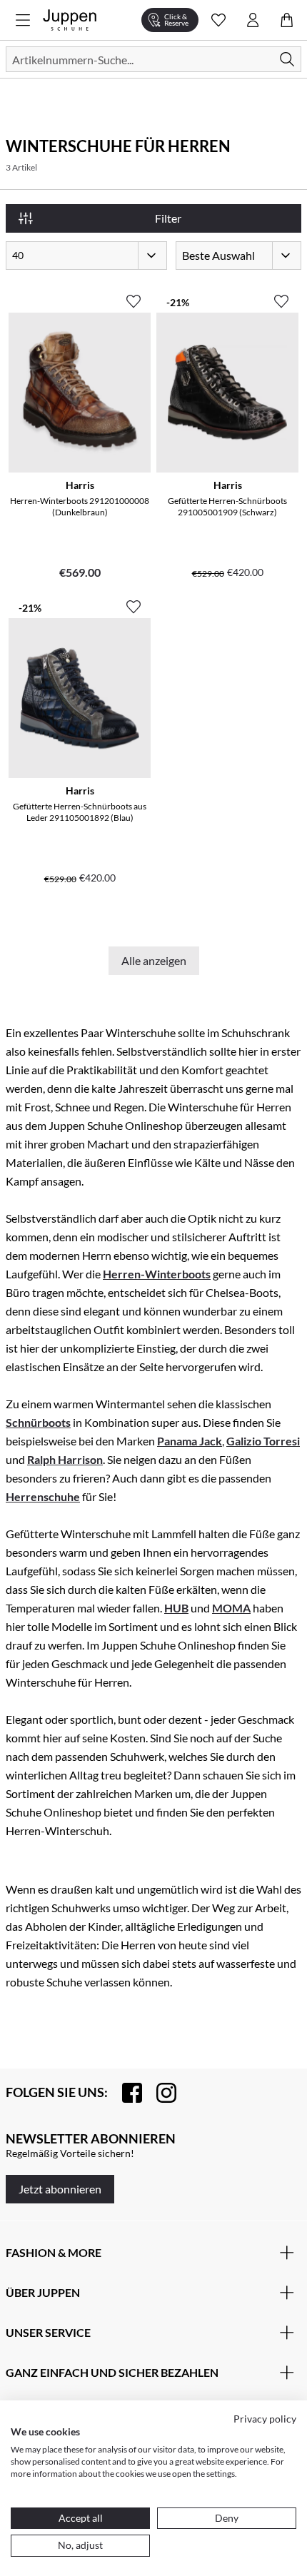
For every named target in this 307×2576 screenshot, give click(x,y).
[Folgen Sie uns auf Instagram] (159, 2093)
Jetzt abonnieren (60, 2189)
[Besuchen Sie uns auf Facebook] (125, 2093)
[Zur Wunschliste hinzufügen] (134, 296)
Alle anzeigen (154, 960)
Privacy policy (265, 2419)
